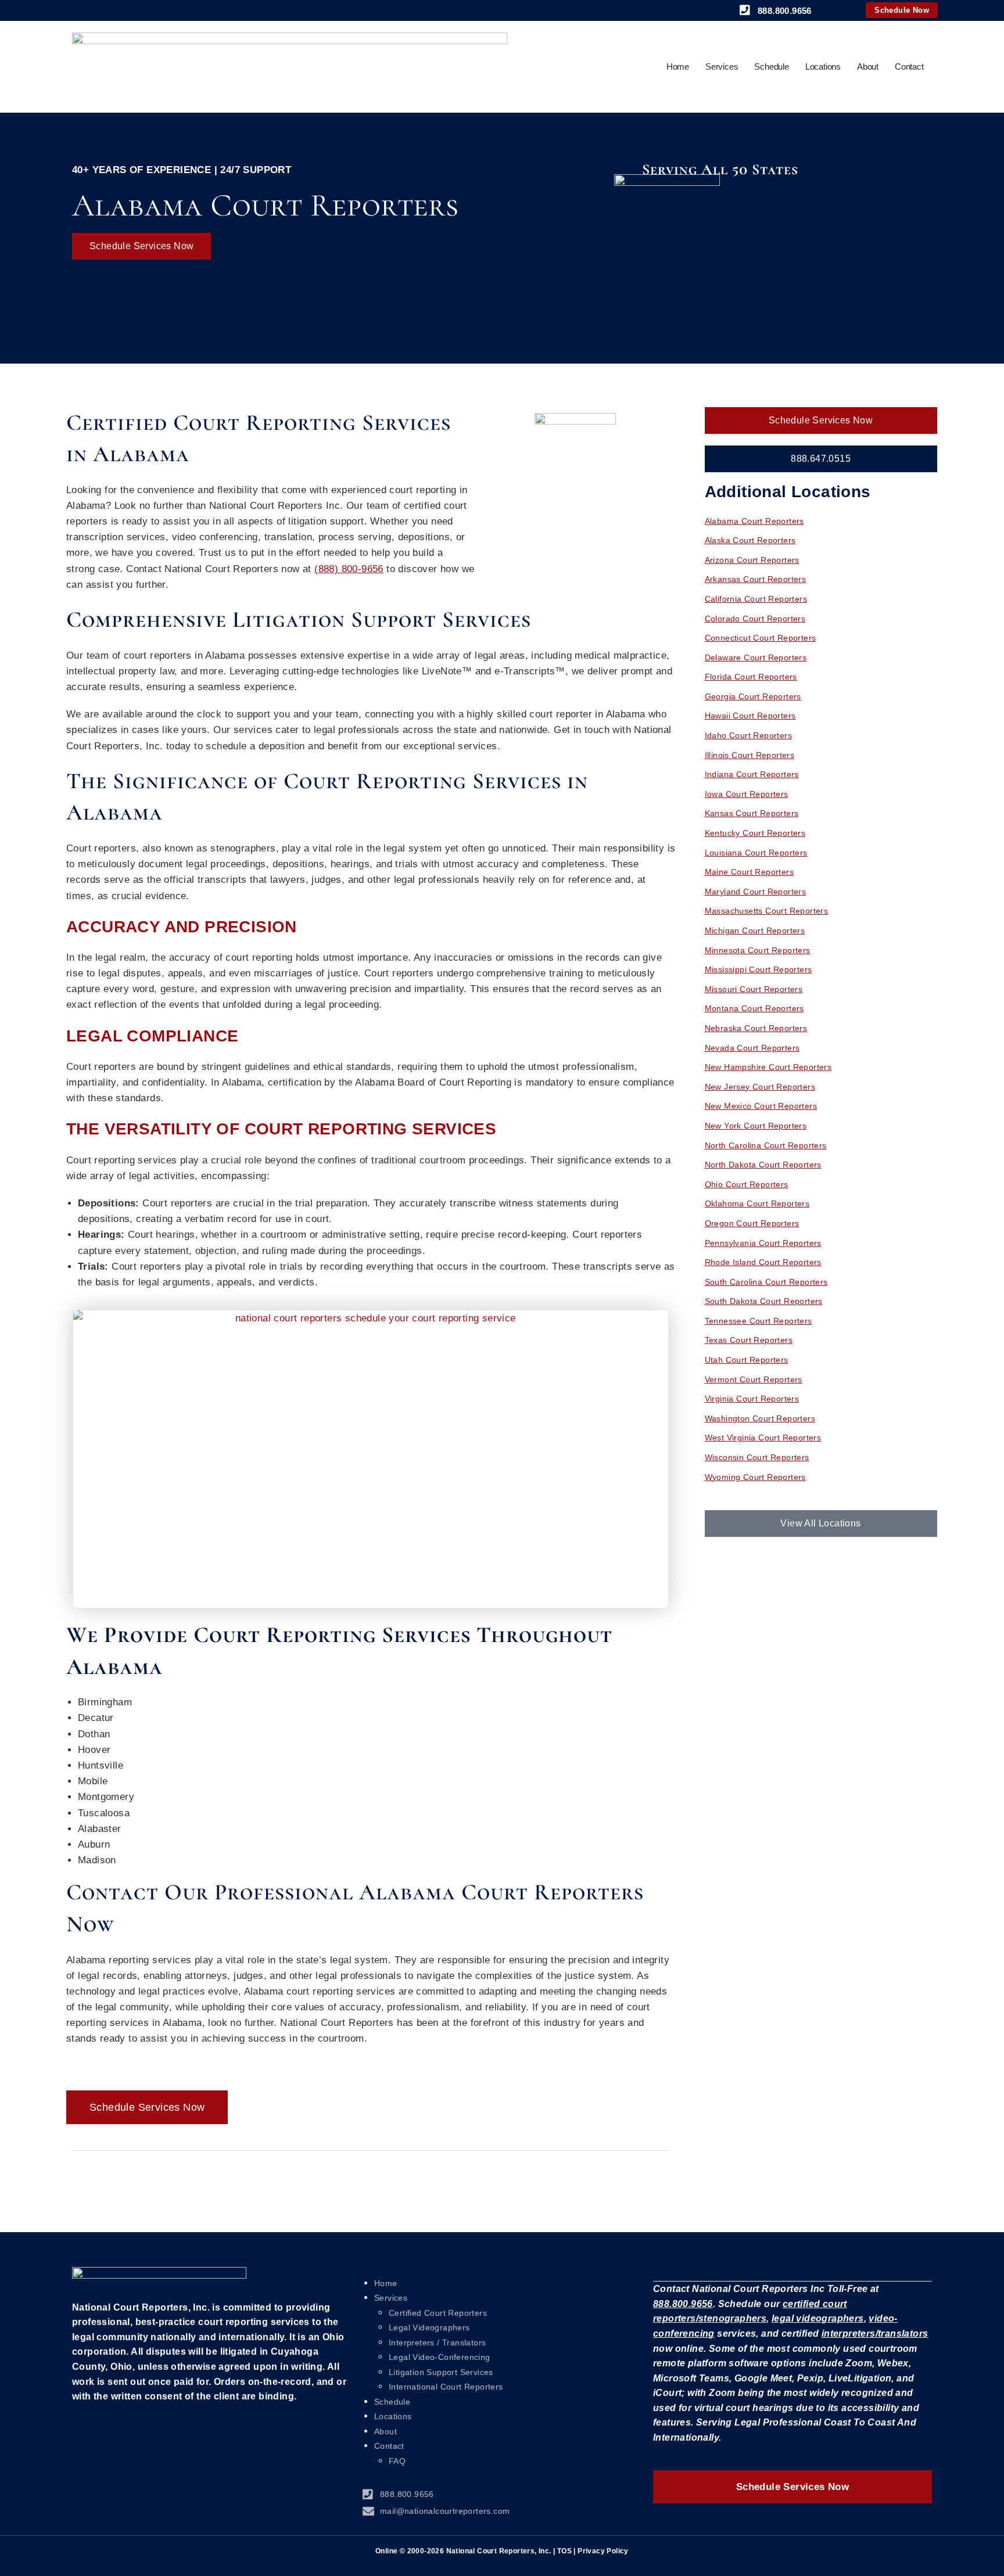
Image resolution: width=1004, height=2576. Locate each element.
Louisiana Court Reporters (756, 853)
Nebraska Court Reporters (756, 1028)
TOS (564, 2551)
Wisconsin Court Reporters (757, 1457)
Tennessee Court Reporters (759, 1321)
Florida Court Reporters (751, 677)
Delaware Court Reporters (756, 658)
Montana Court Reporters (754, 1008)
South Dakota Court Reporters (764, 1301)
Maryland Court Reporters (756, 892)
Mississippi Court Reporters (759, 969)
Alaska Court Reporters (750, 540)
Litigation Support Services (441, 2372)
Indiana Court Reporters (752, 774)
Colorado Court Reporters (755, 619)
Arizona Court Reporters (752, 560)
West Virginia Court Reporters (763, 1438)
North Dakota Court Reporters (763, 1165)
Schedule (771, 67)
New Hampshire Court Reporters (768, 1067)
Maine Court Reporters (749, 872)
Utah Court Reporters (747, 1360)
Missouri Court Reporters (754, 989)
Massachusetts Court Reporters (767, 911)
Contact (909, 67)
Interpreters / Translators (437, 2343)
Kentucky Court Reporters (755, 833)
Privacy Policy (603, 2551)
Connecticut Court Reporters (761, 638)
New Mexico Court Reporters (761, 1106)
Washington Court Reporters (760, 1418)
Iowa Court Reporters (747, 794)
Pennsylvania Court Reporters (763, 1243)
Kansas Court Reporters (752, 813)
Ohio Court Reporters (747, 1184)
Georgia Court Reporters (753, 696)
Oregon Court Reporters (752, 1223)
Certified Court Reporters (438, 2313)
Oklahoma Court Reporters (757, 1203)
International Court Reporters (446, 2387)
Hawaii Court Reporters (750, 716)
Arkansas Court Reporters (756, 579)
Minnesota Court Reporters (758, 950)
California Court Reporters (756, 599)
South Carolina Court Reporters (766, 1282)
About (868, 67)
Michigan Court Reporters (755, 930)
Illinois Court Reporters (750, 755)
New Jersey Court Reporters (760, 1087)
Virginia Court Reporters (752, 1399)
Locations (823, 67)
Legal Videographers (429, 2327)
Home (678, 67)
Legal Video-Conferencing (440, 2357)
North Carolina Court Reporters (766, 1145)
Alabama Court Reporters (754, 521)
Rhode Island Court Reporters (763, 1262)
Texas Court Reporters (749, 1340)
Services (722, 67)
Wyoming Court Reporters (755, 1477)
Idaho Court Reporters (748, 735)
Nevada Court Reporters (752, 1048)
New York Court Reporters (756, 1126)
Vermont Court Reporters (754, 1379)
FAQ (397, 2461)
